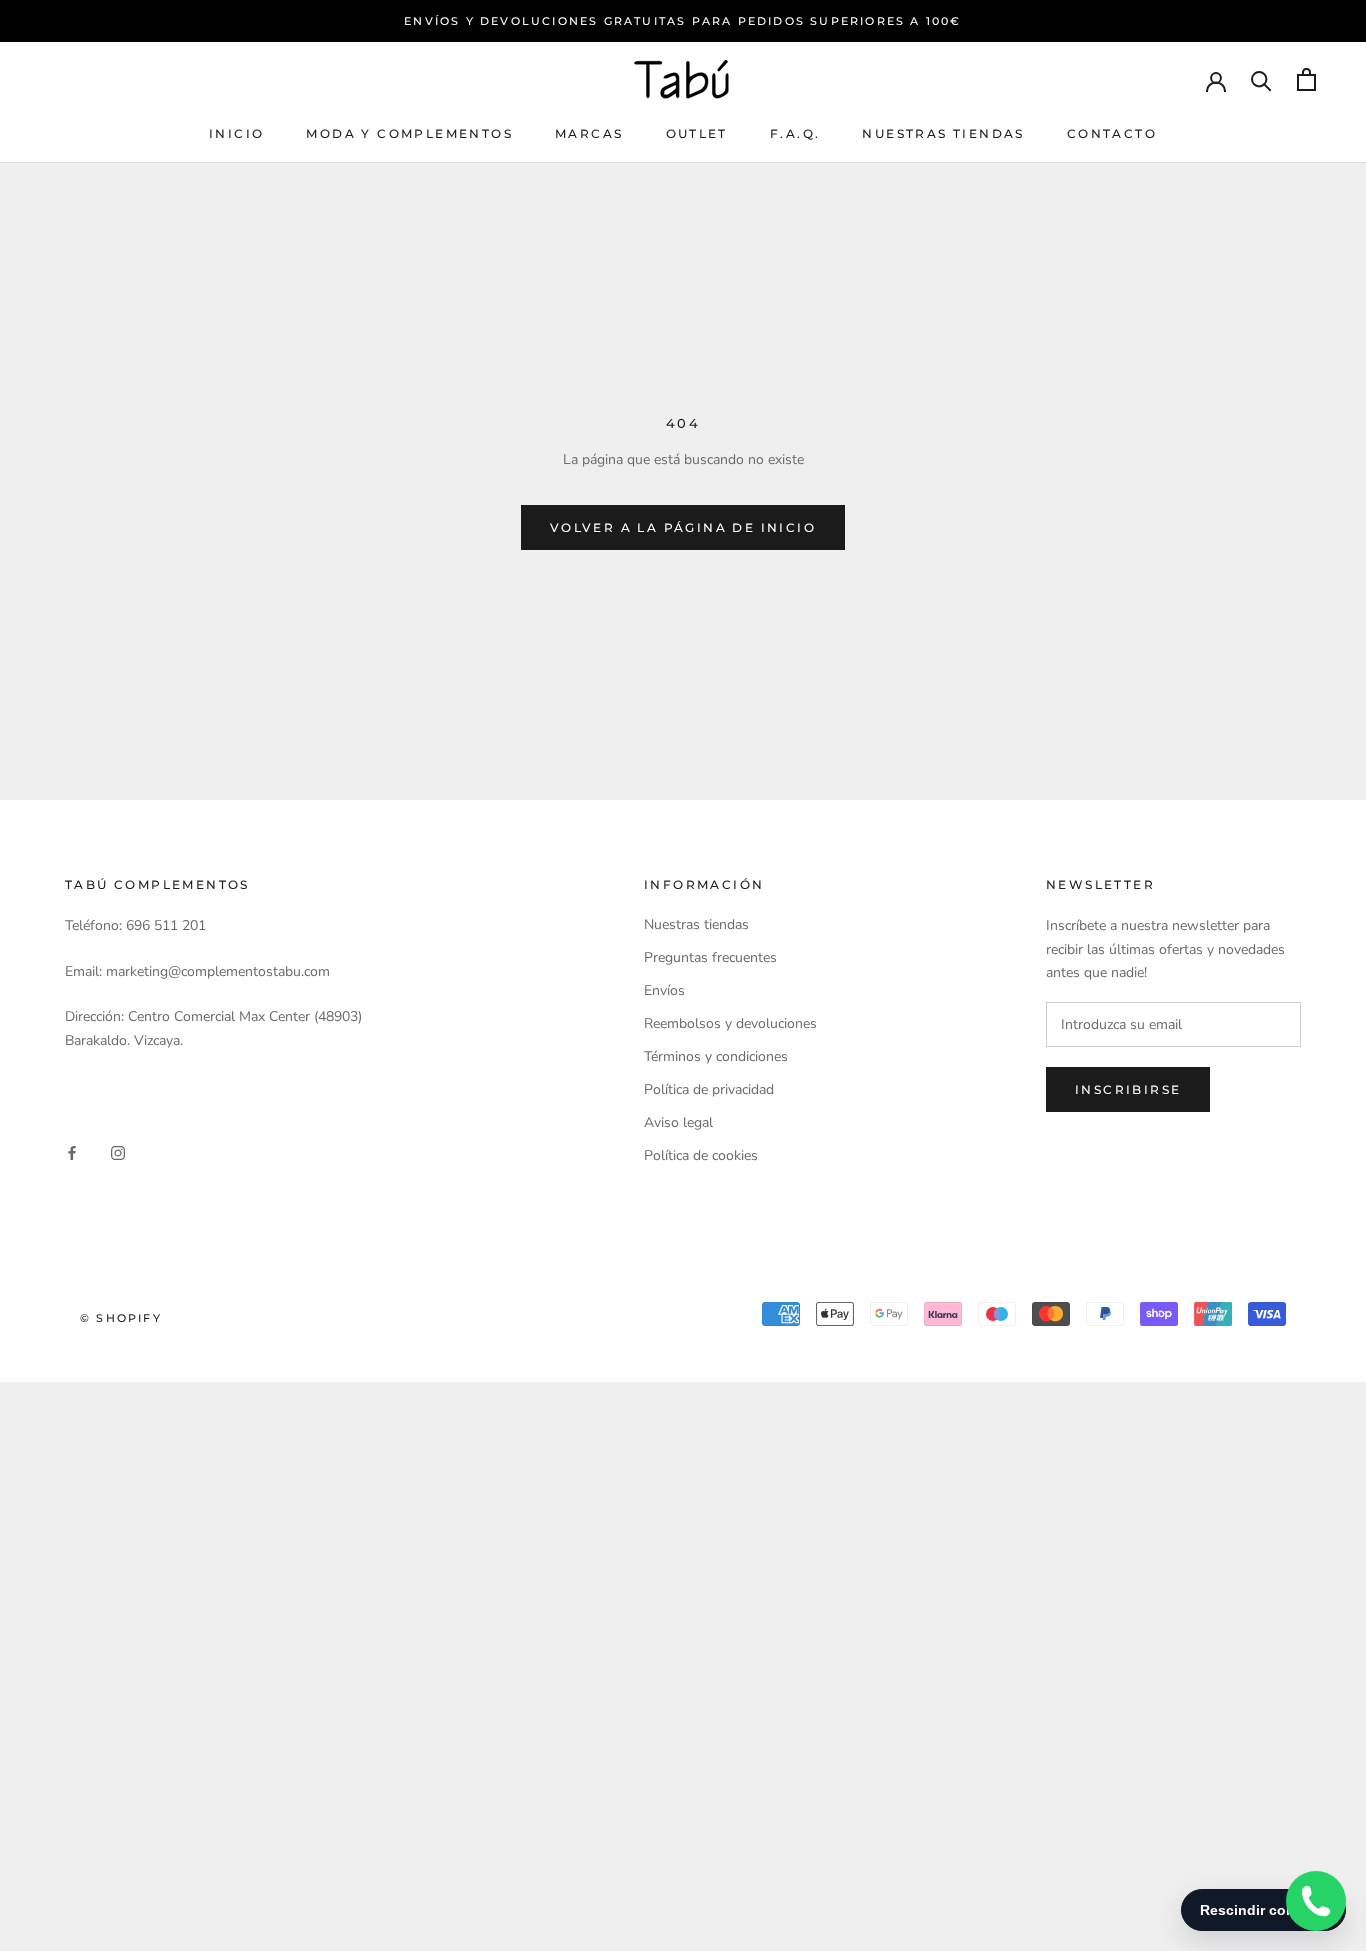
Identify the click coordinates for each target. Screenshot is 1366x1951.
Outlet (697, 133)
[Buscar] (1261, 79)
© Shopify (121, 1318)
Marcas (589, 133)
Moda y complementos (409, 133)
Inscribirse (1128, 1089)
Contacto (1112, 133)
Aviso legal (678, 1122)
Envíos (664, 990)
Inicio (236, 133)
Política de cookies (701, 1155)
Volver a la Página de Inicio (683, 527)
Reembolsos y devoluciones (730, 1023)
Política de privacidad (709, 1089)
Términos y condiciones (716, 1056)
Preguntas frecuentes (710, 957)
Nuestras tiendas (943, 133)
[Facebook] (72, 1151)
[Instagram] (118, 1151)
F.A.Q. (795, 133)
